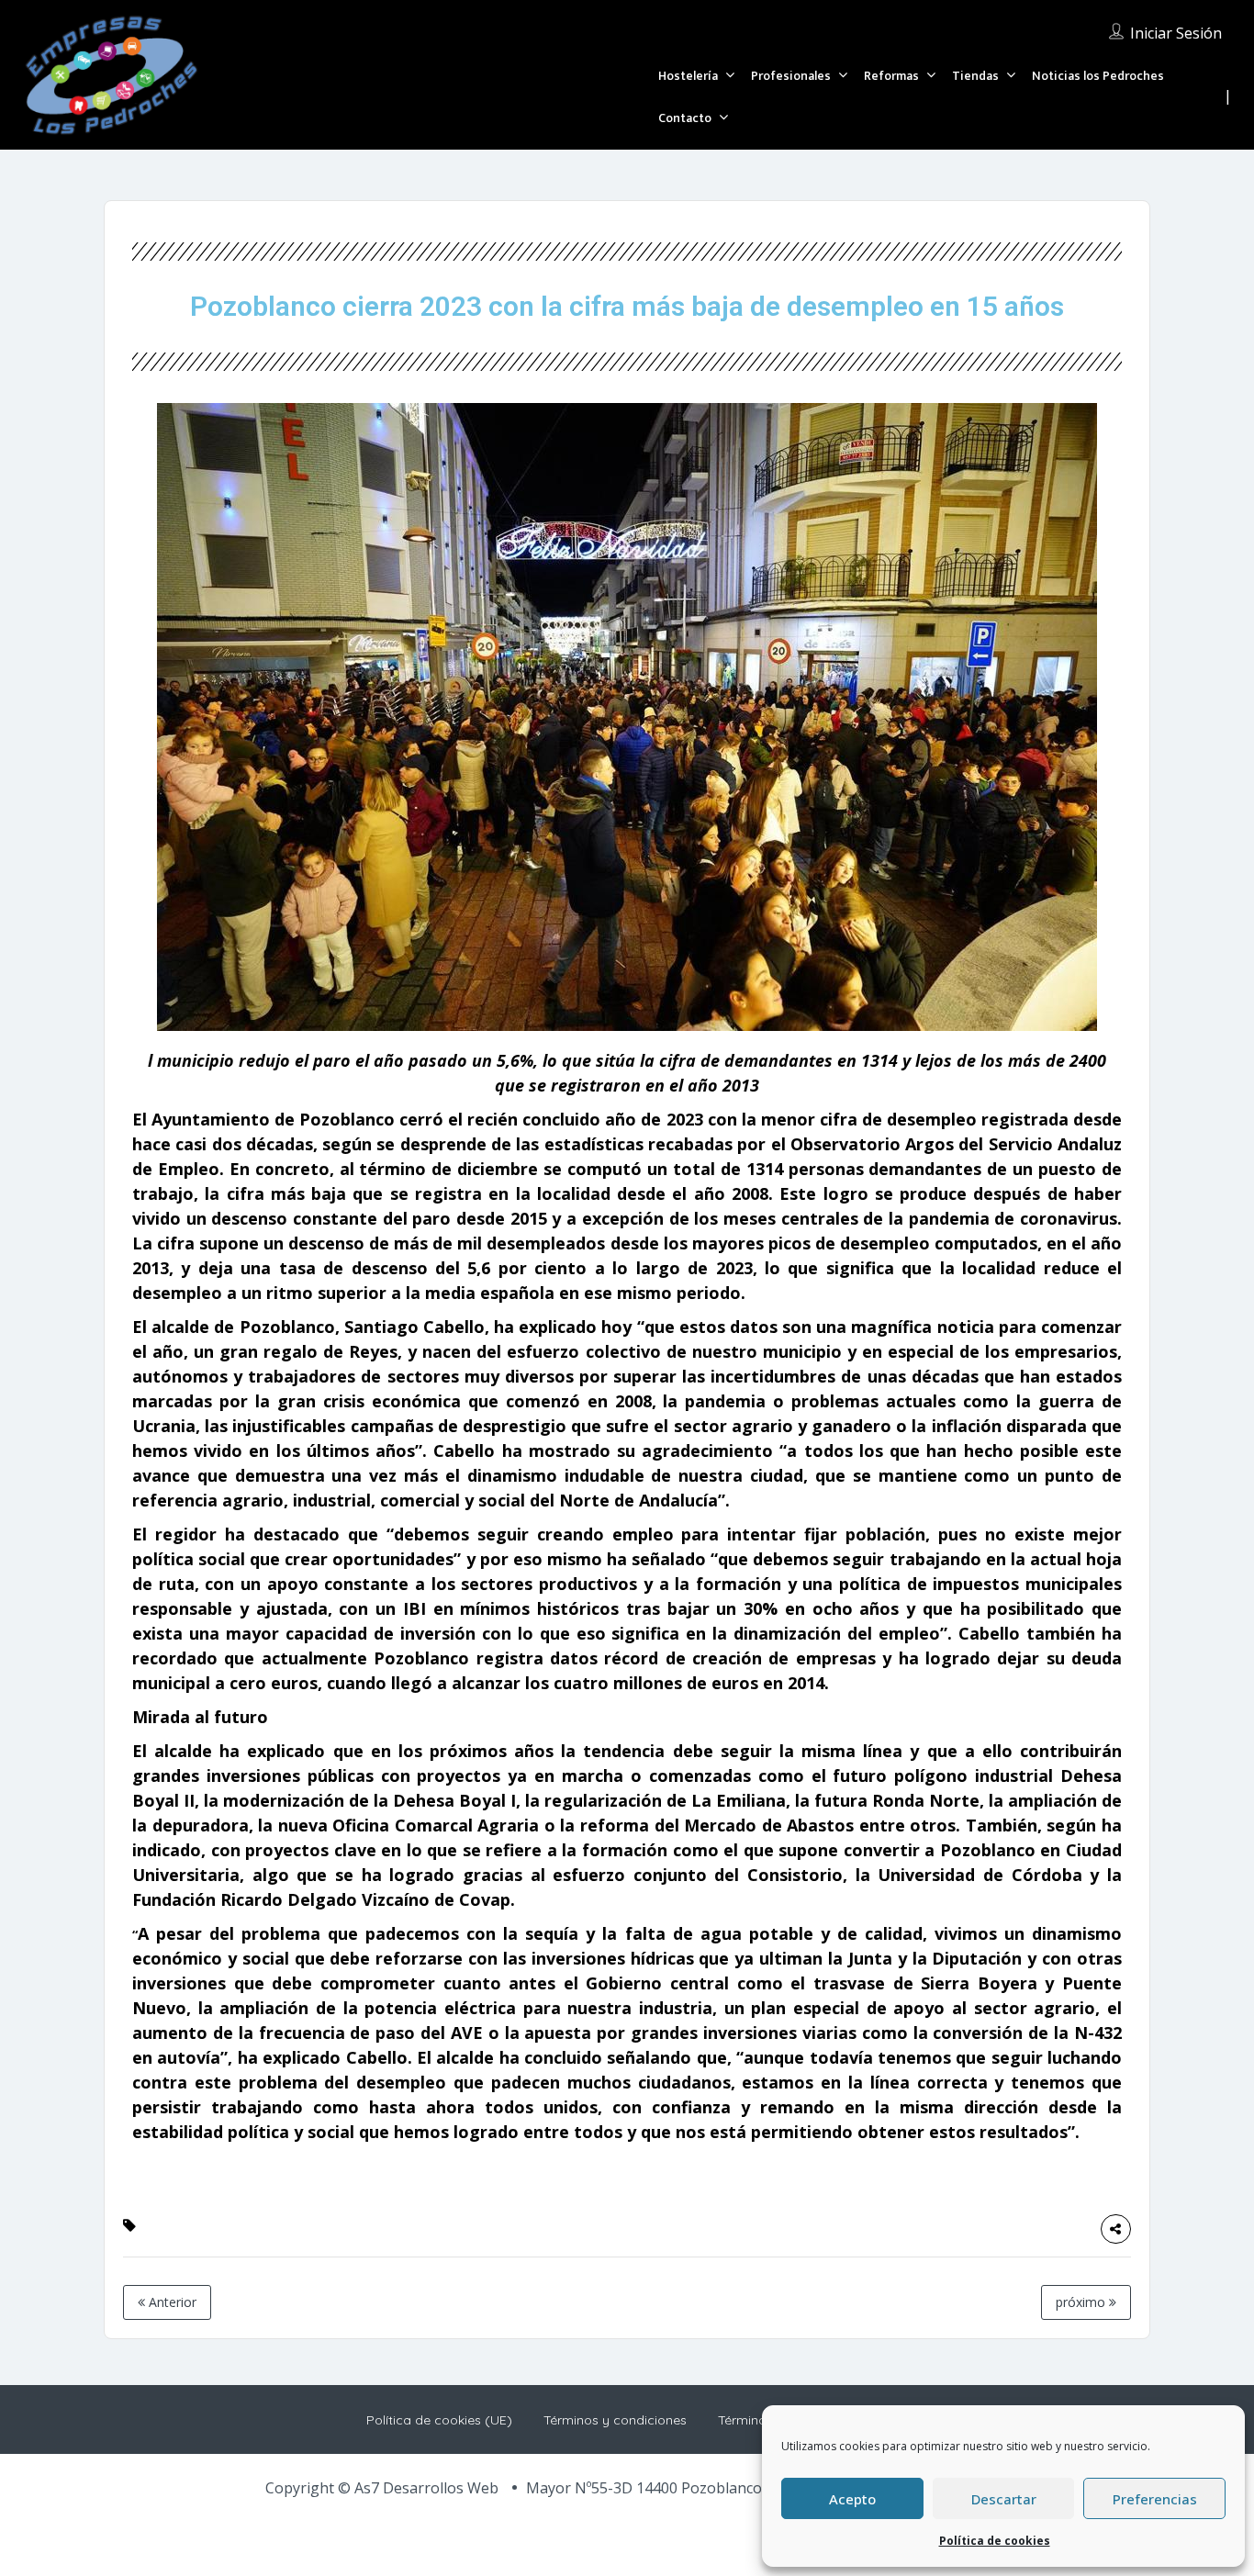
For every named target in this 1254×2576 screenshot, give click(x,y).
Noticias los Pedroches (1098, 76)
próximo (1082, 2302)
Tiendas (975, 76)
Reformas (891, 76)
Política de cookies (995, 2541)
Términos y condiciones (615, 2420)
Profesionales (791, 76)
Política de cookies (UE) (439, 2420)
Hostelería (688, 76)
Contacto (685, 118)
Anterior (171, 2302)
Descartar (1004, 2499)
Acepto (852, 2499)
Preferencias (1155, 2499)
